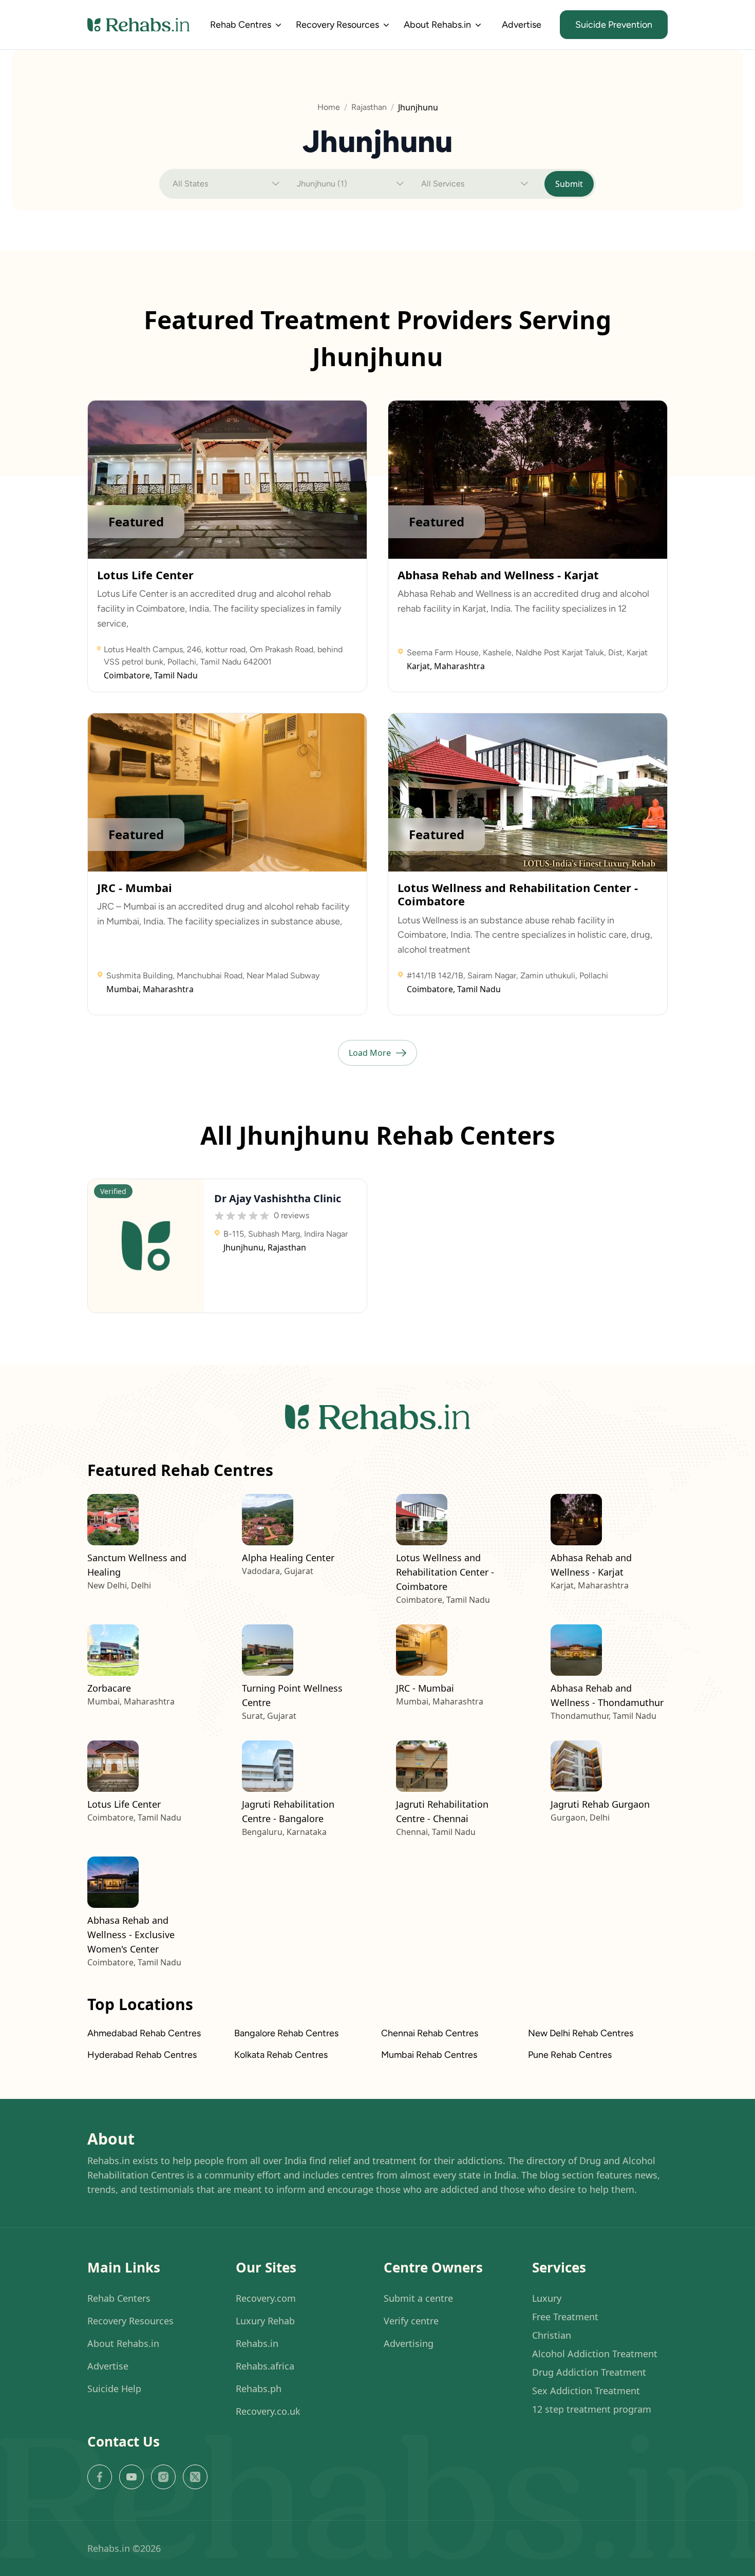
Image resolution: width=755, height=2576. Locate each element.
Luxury (547, 2298)
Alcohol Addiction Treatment (595, 2354)
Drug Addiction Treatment (589, 2372)
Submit (569, 184)
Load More (370, 1053)
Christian (552, 2335)
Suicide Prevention (614, 25)
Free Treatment (565, 2317)
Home (329, 107)
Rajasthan (369, 107)
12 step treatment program (592, 2409)
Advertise (522, 25)
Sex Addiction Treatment (586, 2391)
